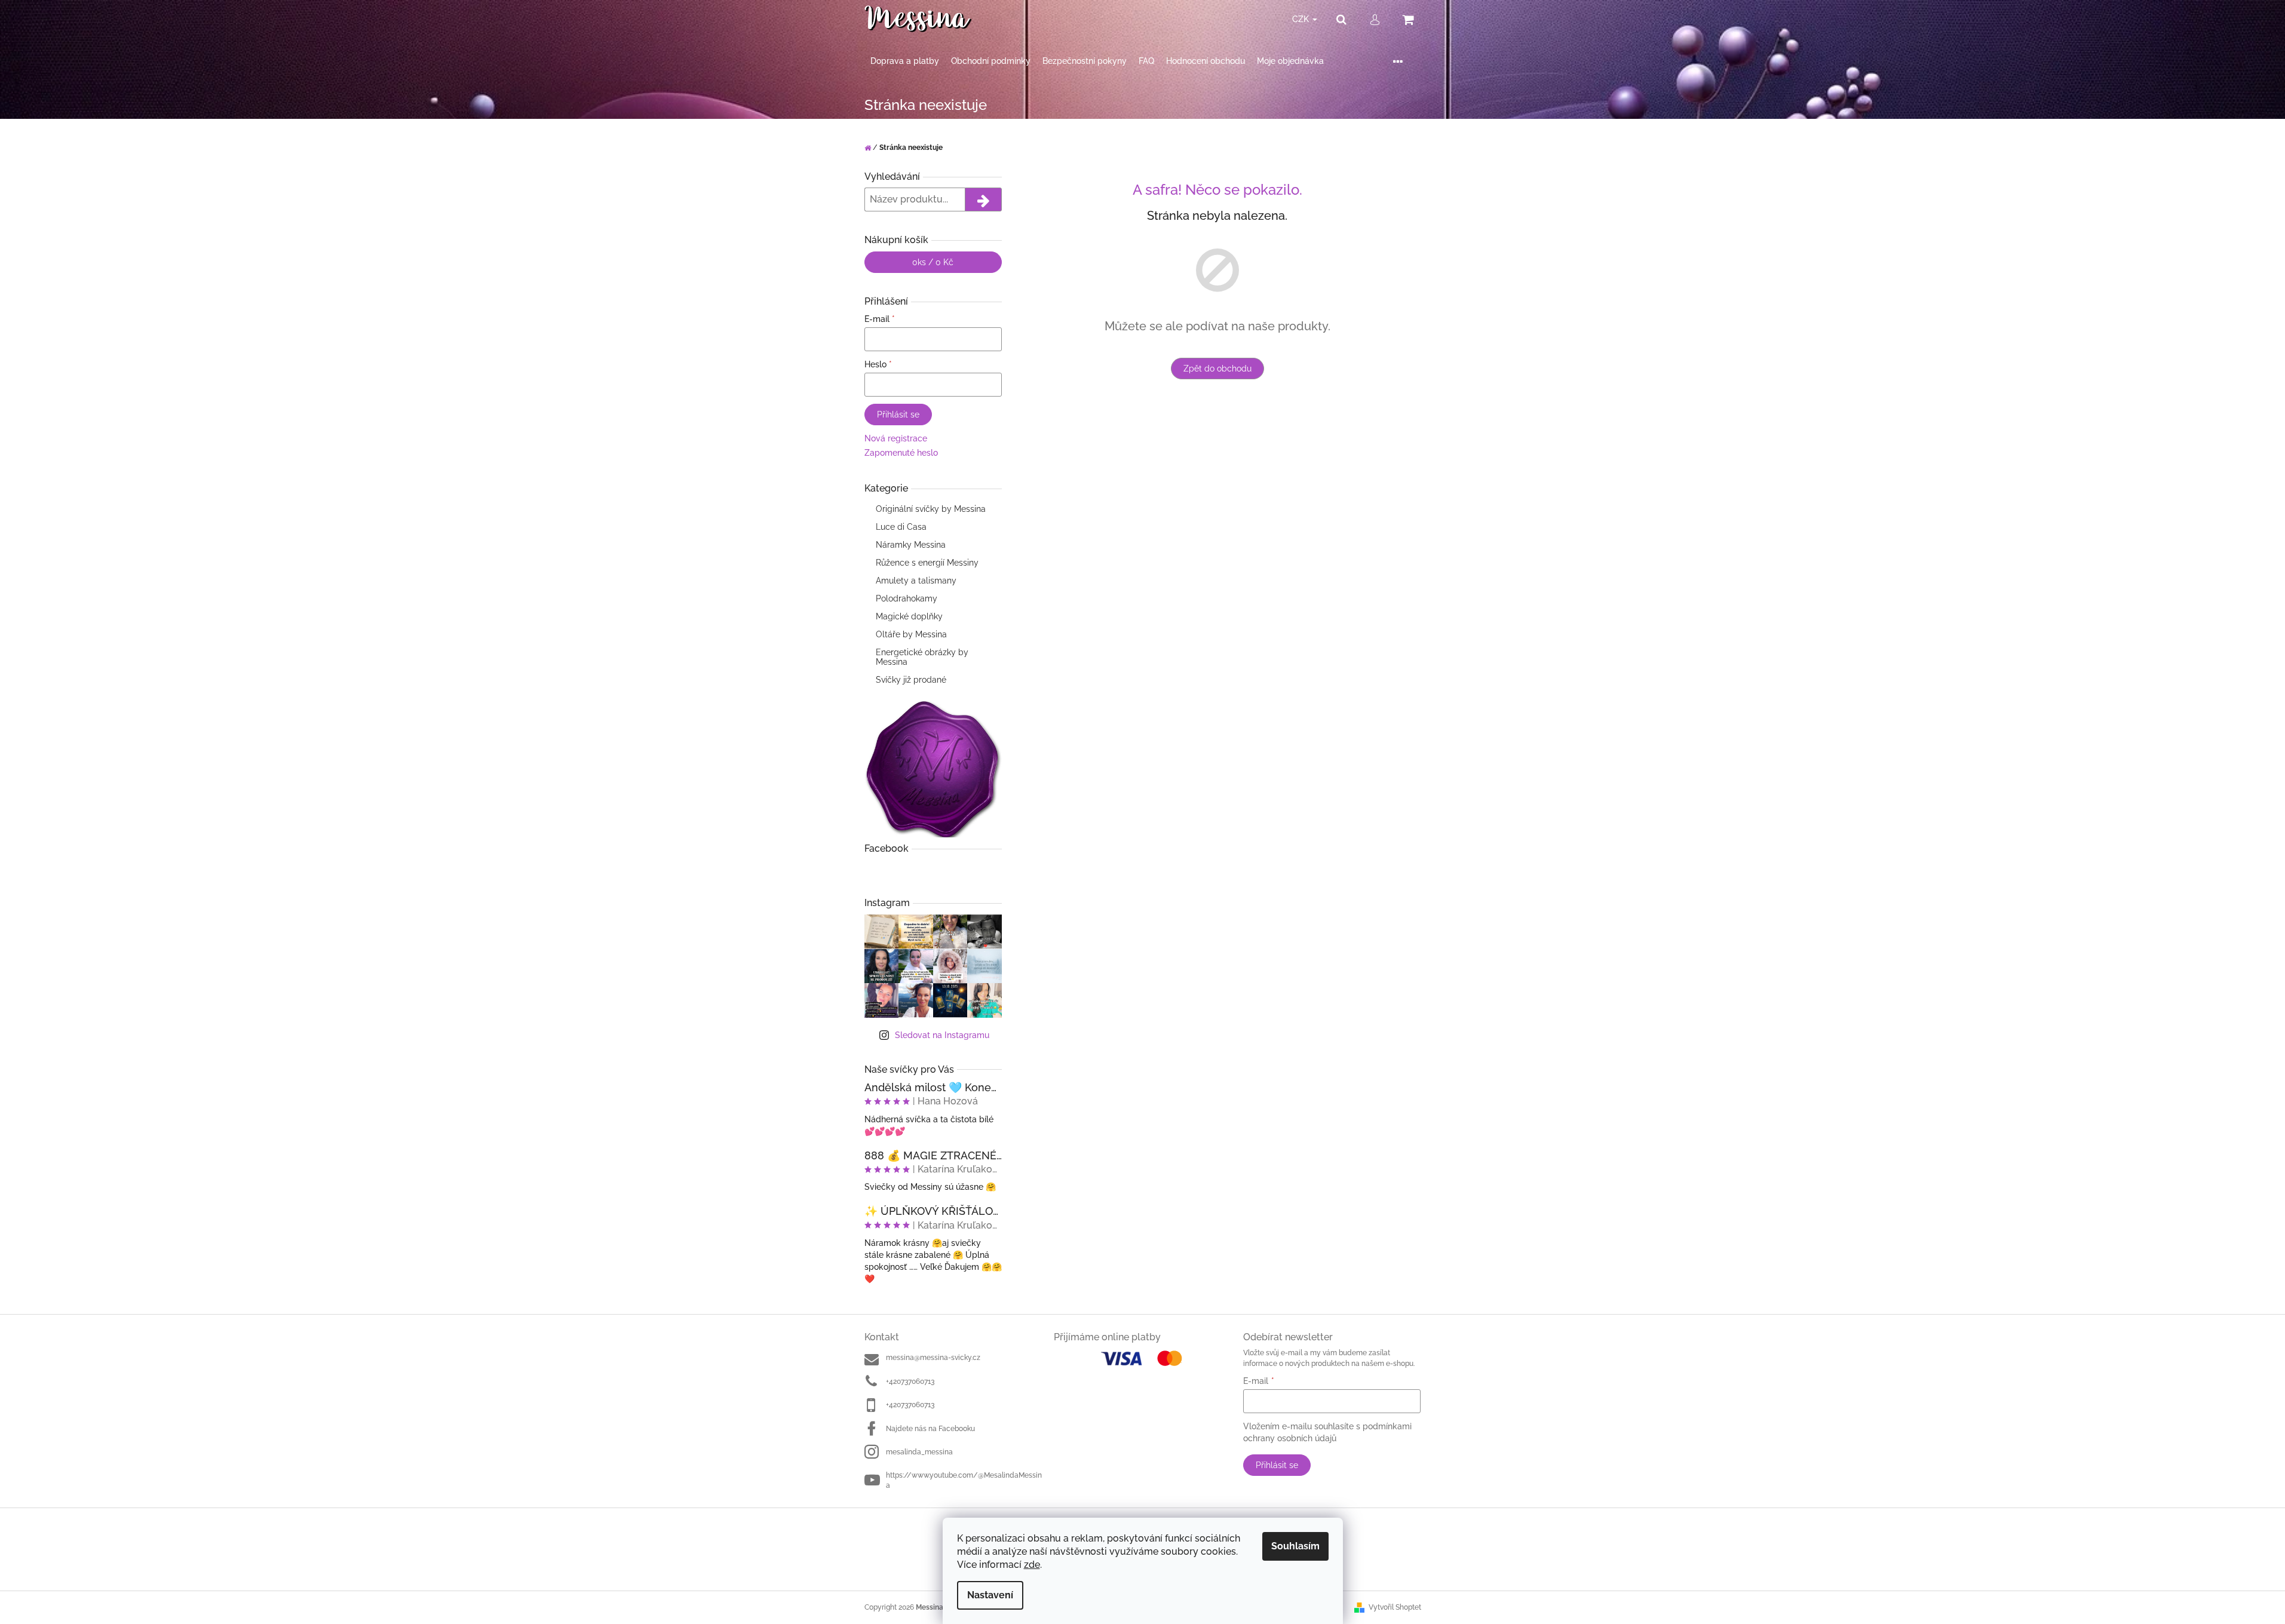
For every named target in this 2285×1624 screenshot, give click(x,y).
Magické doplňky (909, 616)
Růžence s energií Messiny (927, 563)
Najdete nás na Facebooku (930, 1429)
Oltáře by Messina (911, 634)
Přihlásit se (898, 415)
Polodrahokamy (907, 598)
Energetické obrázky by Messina (922, 657)
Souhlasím (1295, 1546)
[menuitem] (905, 61)
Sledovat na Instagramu (942, 1035)
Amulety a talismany (916, 581)
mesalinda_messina (919, 1452)
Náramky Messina (911, 545)
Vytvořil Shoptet (1395, 1607)
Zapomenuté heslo (901, 453)
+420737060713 (910, 1382)
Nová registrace (896, 438)
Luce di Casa (901, 527)
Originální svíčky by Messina (931, 509)
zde (1032, 1565)
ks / (933, 262)
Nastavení (990, 1595)
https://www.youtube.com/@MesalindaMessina (964, 1480)
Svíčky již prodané (911, 680)
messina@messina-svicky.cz (933, 1358)
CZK (1302, 19)
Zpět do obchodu (1217, 369)
